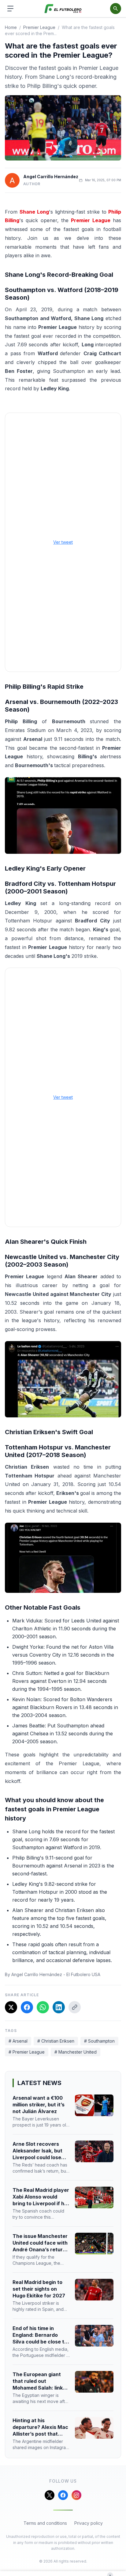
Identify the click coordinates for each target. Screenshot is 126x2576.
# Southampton (99, 2041)
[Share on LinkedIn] (59, 2007)
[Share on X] (11, 2007)
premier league (39, 27)
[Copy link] (75, 2007)
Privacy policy (89, 2523)
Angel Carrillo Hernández (51, 177)
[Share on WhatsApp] (43, 2007)
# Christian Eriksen (56, 2041)
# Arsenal (18, 2041)
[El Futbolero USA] (63, 9)
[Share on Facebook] (27, 2007)
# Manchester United (76, 2052)
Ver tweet (63, 542)
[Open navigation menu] (10, 9)
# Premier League (27, 2052)
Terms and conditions (45, 2523)
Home (11, 27)
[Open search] (116, 9)
